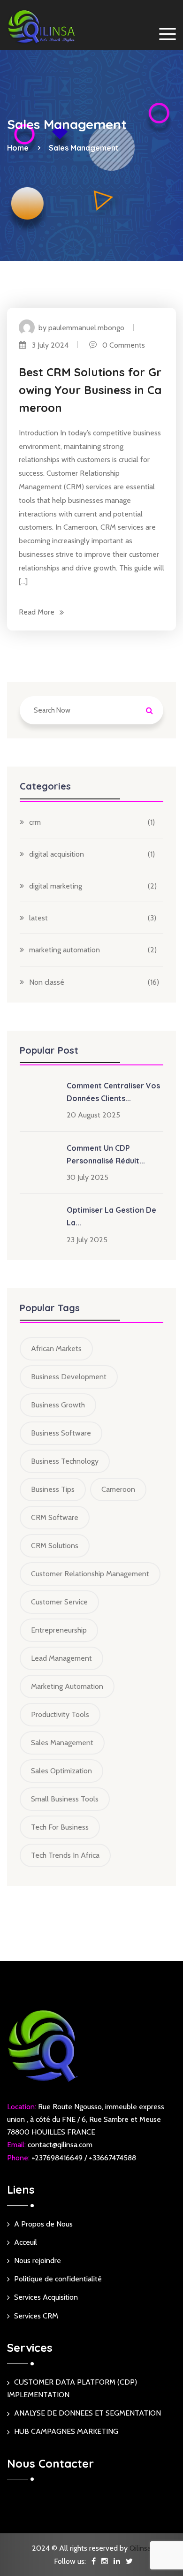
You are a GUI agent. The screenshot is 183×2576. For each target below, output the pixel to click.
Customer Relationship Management (90, 1574)
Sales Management (84, 148)
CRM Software (55, 1517)
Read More (37, 612)
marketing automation (65, 950)
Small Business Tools (65, 1799)
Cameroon (118, 1489)
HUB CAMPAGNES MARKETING (66, 2431)
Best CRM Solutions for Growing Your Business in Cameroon (90, 390)
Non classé (47, 982)
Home (20, 148)
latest (38, 918)
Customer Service (59, 1602)
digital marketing (56, 886)
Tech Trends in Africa (65, 1855)
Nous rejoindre (38, 2261)
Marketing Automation (67, 1686)
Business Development (69, 1377)
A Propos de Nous (43, 2224)
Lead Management (61, 1658)
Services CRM (36, 2316)
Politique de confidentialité (58, 2279)
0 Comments (121, 345)
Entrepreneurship (59, 1630)
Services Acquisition (46, 2297)
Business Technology (65, 1461)
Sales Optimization (61, 1771)
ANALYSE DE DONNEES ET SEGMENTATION (88, 2413)
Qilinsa (140, 2548)
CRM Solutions (55, 1546)
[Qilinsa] (42, 27)
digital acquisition (57, 854)
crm (35, 822)
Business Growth (58, 1405)
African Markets (56, 1349)
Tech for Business (60, 1827)
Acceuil (26, 2242)
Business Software (61, 1433)
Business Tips (53, 1489)
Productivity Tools (60, 1714)
